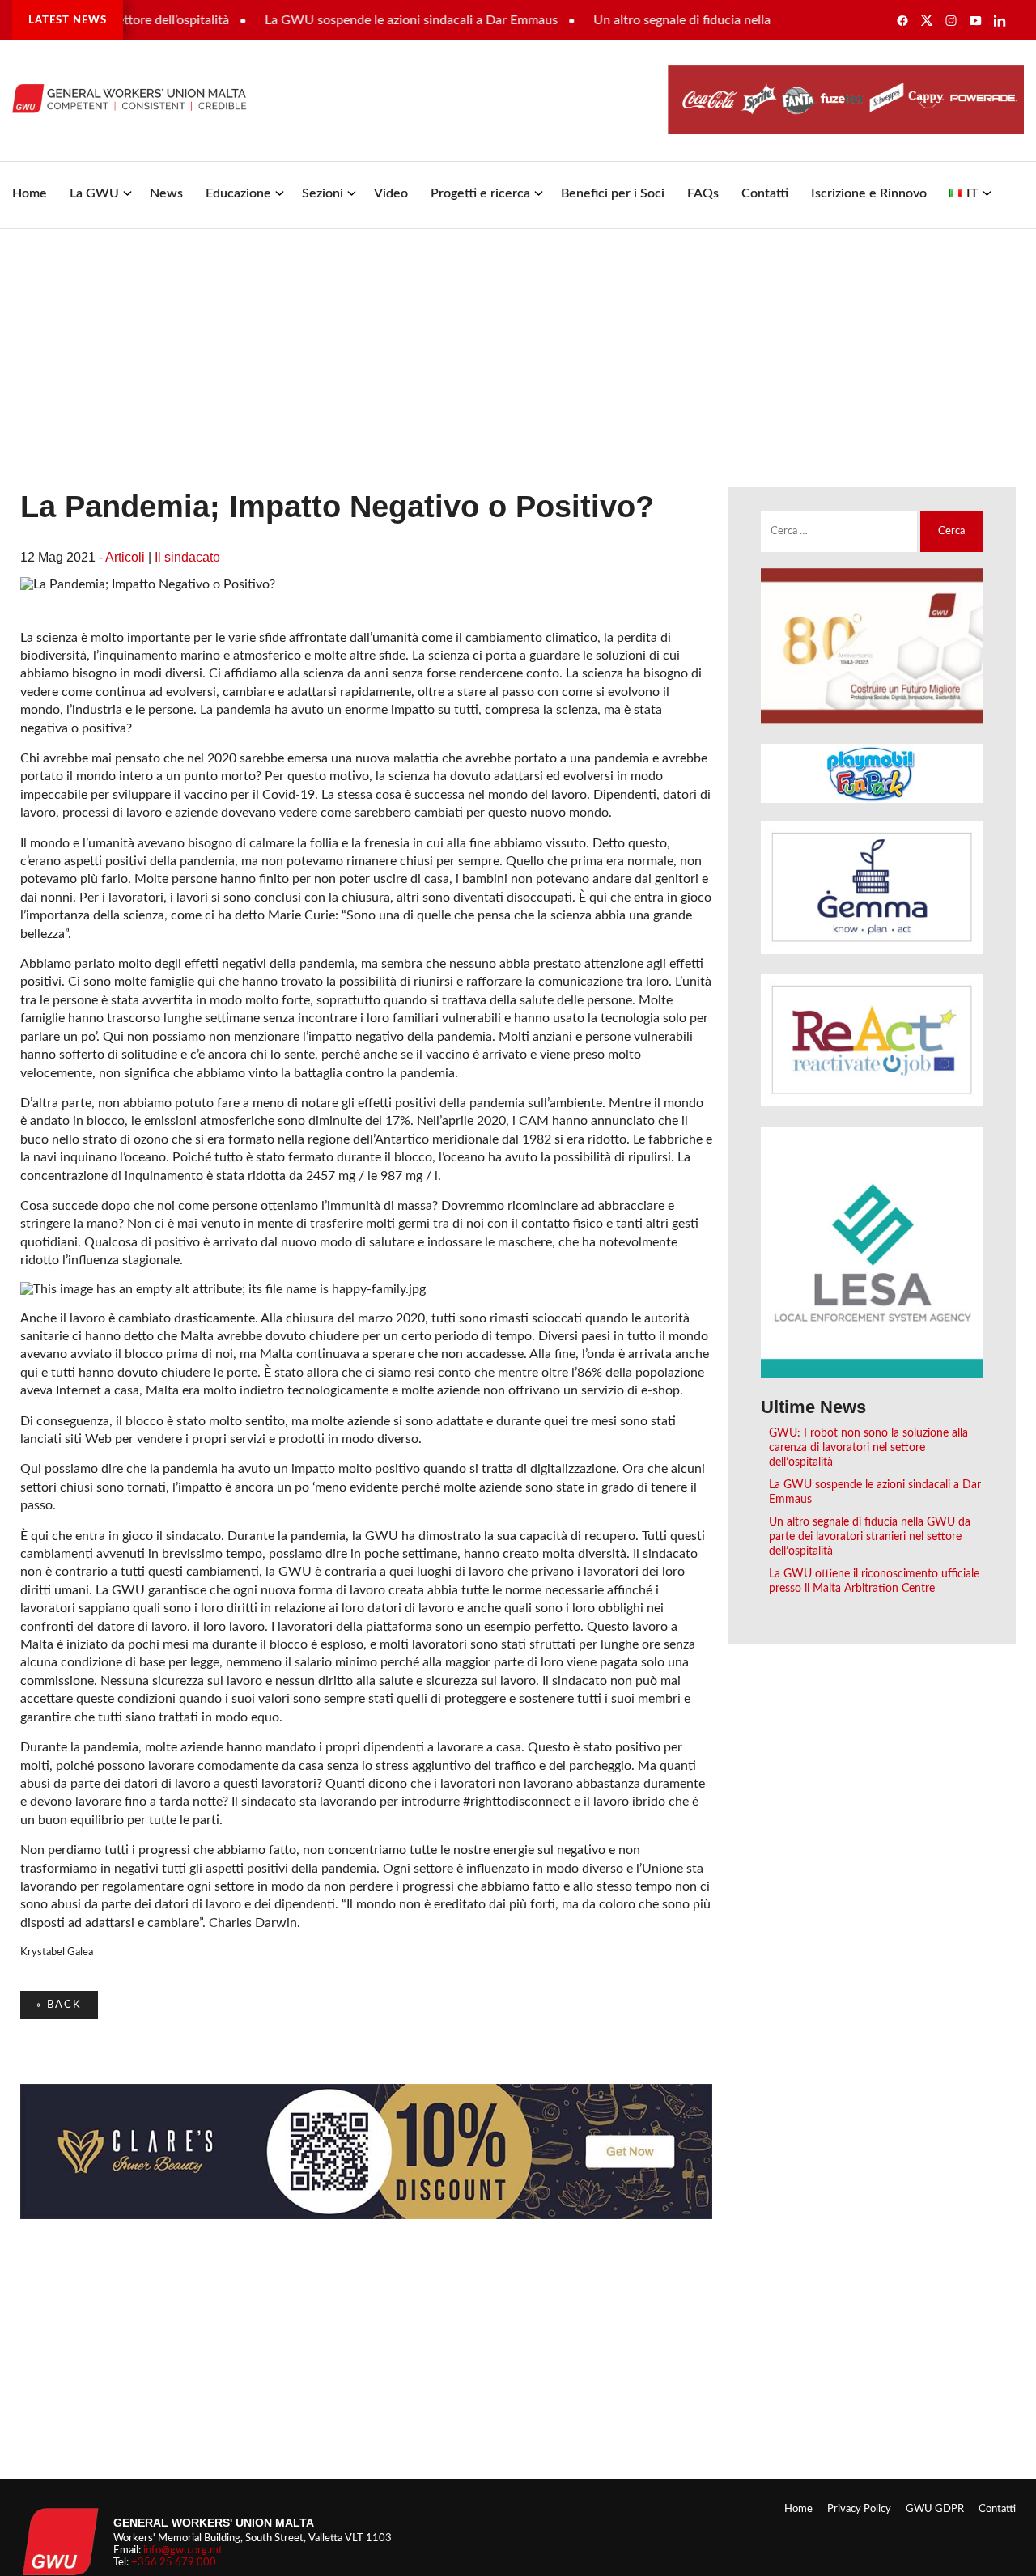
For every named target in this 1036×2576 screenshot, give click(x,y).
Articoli (125, 557)
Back (59, 2005)
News (166, 193)
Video (391, 193)
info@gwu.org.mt (183, 2550)
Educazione (238, 193)
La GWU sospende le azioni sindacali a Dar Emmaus (375, 20)
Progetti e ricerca (480, 193)
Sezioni (323, 193)
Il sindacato (187, 557)
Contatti (765, 193)
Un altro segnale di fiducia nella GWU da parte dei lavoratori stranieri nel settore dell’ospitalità (870, 1536)
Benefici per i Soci (613, 193)
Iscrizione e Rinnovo (869, 193)
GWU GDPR (935, 2509)
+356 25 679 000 (174, 2562)
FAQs (703, 193)
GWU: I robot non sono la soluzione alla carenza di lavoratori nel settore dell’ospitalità (868, 1447)
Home (30, 193)
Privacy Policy (859, 2509)
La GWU (94, 193)
